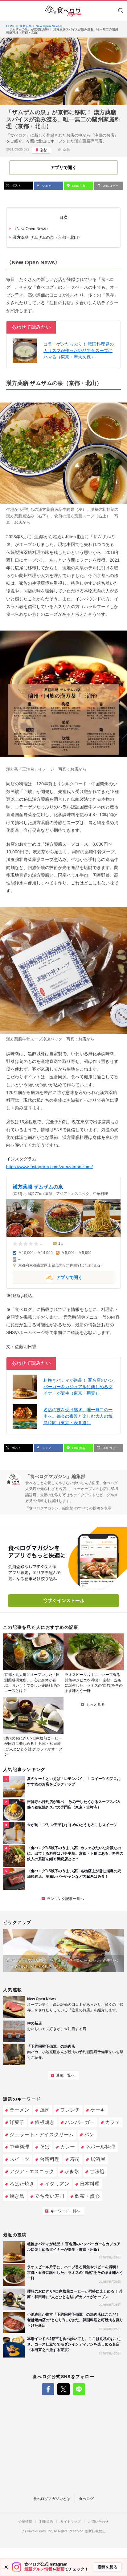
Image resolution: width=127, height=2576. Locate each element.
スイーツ (19, 2159)
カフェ (113, 2122)
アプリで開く (47, 1277)
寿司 (75, 2159)
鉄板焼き (45, 2122)
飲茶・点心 (87, 2196)
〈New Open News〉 (31, 229)
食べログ (86, 2499)
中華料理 (19, 2147)
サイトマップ (71, 2522)
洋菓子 (17, 2122)
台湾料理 (50, 2159)
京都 (43, 150)
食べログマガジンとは (52, 2499)
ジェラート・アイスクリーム (42, 2135)
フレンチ (70, 2110)
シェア (46, 186)
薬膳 (66, 150)
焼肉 (45, 2110)
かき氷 (72, 2171)
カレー (68, 2147)
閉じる (6, 2567)
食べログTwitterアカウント (63, 2389)
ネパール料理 (100, 2147)
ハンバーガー (80, 2122)
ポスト (16, 185)
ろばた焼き (22, 2184)
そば (45, 2147)
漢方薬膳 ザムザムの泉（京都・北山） (47, 237)
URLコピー (110, 186)
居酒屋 (98, 2159)
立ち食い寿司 (50, 2196)
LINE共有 (78, 186)
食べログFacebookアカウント (48, 2389)
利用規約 (46, 2522)
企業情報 (25, 2522)
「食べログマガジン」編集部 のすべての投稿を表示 (68, 1508)
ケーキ (98, 2110)
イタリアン (57, 2184)
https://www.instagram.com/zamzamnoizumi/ (49, 1167)
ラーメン (19, 2110)
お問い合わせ (98, 2522)
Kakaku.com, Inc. (40, 2531)
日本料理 (90, 2184)
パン (89, 2135)
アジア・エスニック (32, 2171)
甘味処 (97, 2171)
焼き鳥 (17, 2196)
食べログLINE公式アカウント (79, 2389)
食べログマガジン (63, 11)
